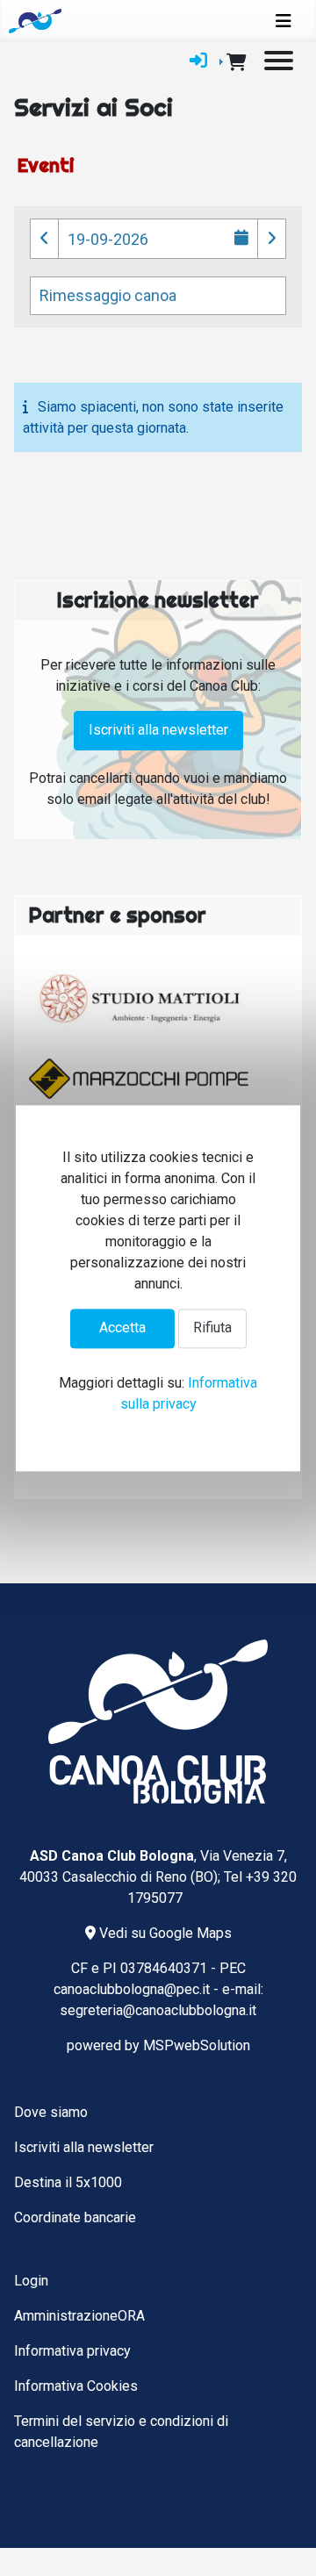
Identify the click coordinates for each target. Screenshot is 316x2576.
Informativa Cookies (76, 2386)
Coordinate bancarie (75, 2217)
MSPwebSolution (197, 2045)
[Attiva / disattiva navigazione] (284, 21)
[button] (44, 239)
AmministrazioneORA (79, 2316)
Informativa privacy (72, 2351)
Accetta (122, 1328)
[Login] (198, 61)
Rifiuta (212, 1328)
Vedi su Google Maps (164, 1933)
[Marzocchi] (139, 1079)
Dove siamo (51, 2112)
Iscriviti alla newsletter (158, 730)
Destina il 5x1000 (68, 2182)
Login (31, 2281)
